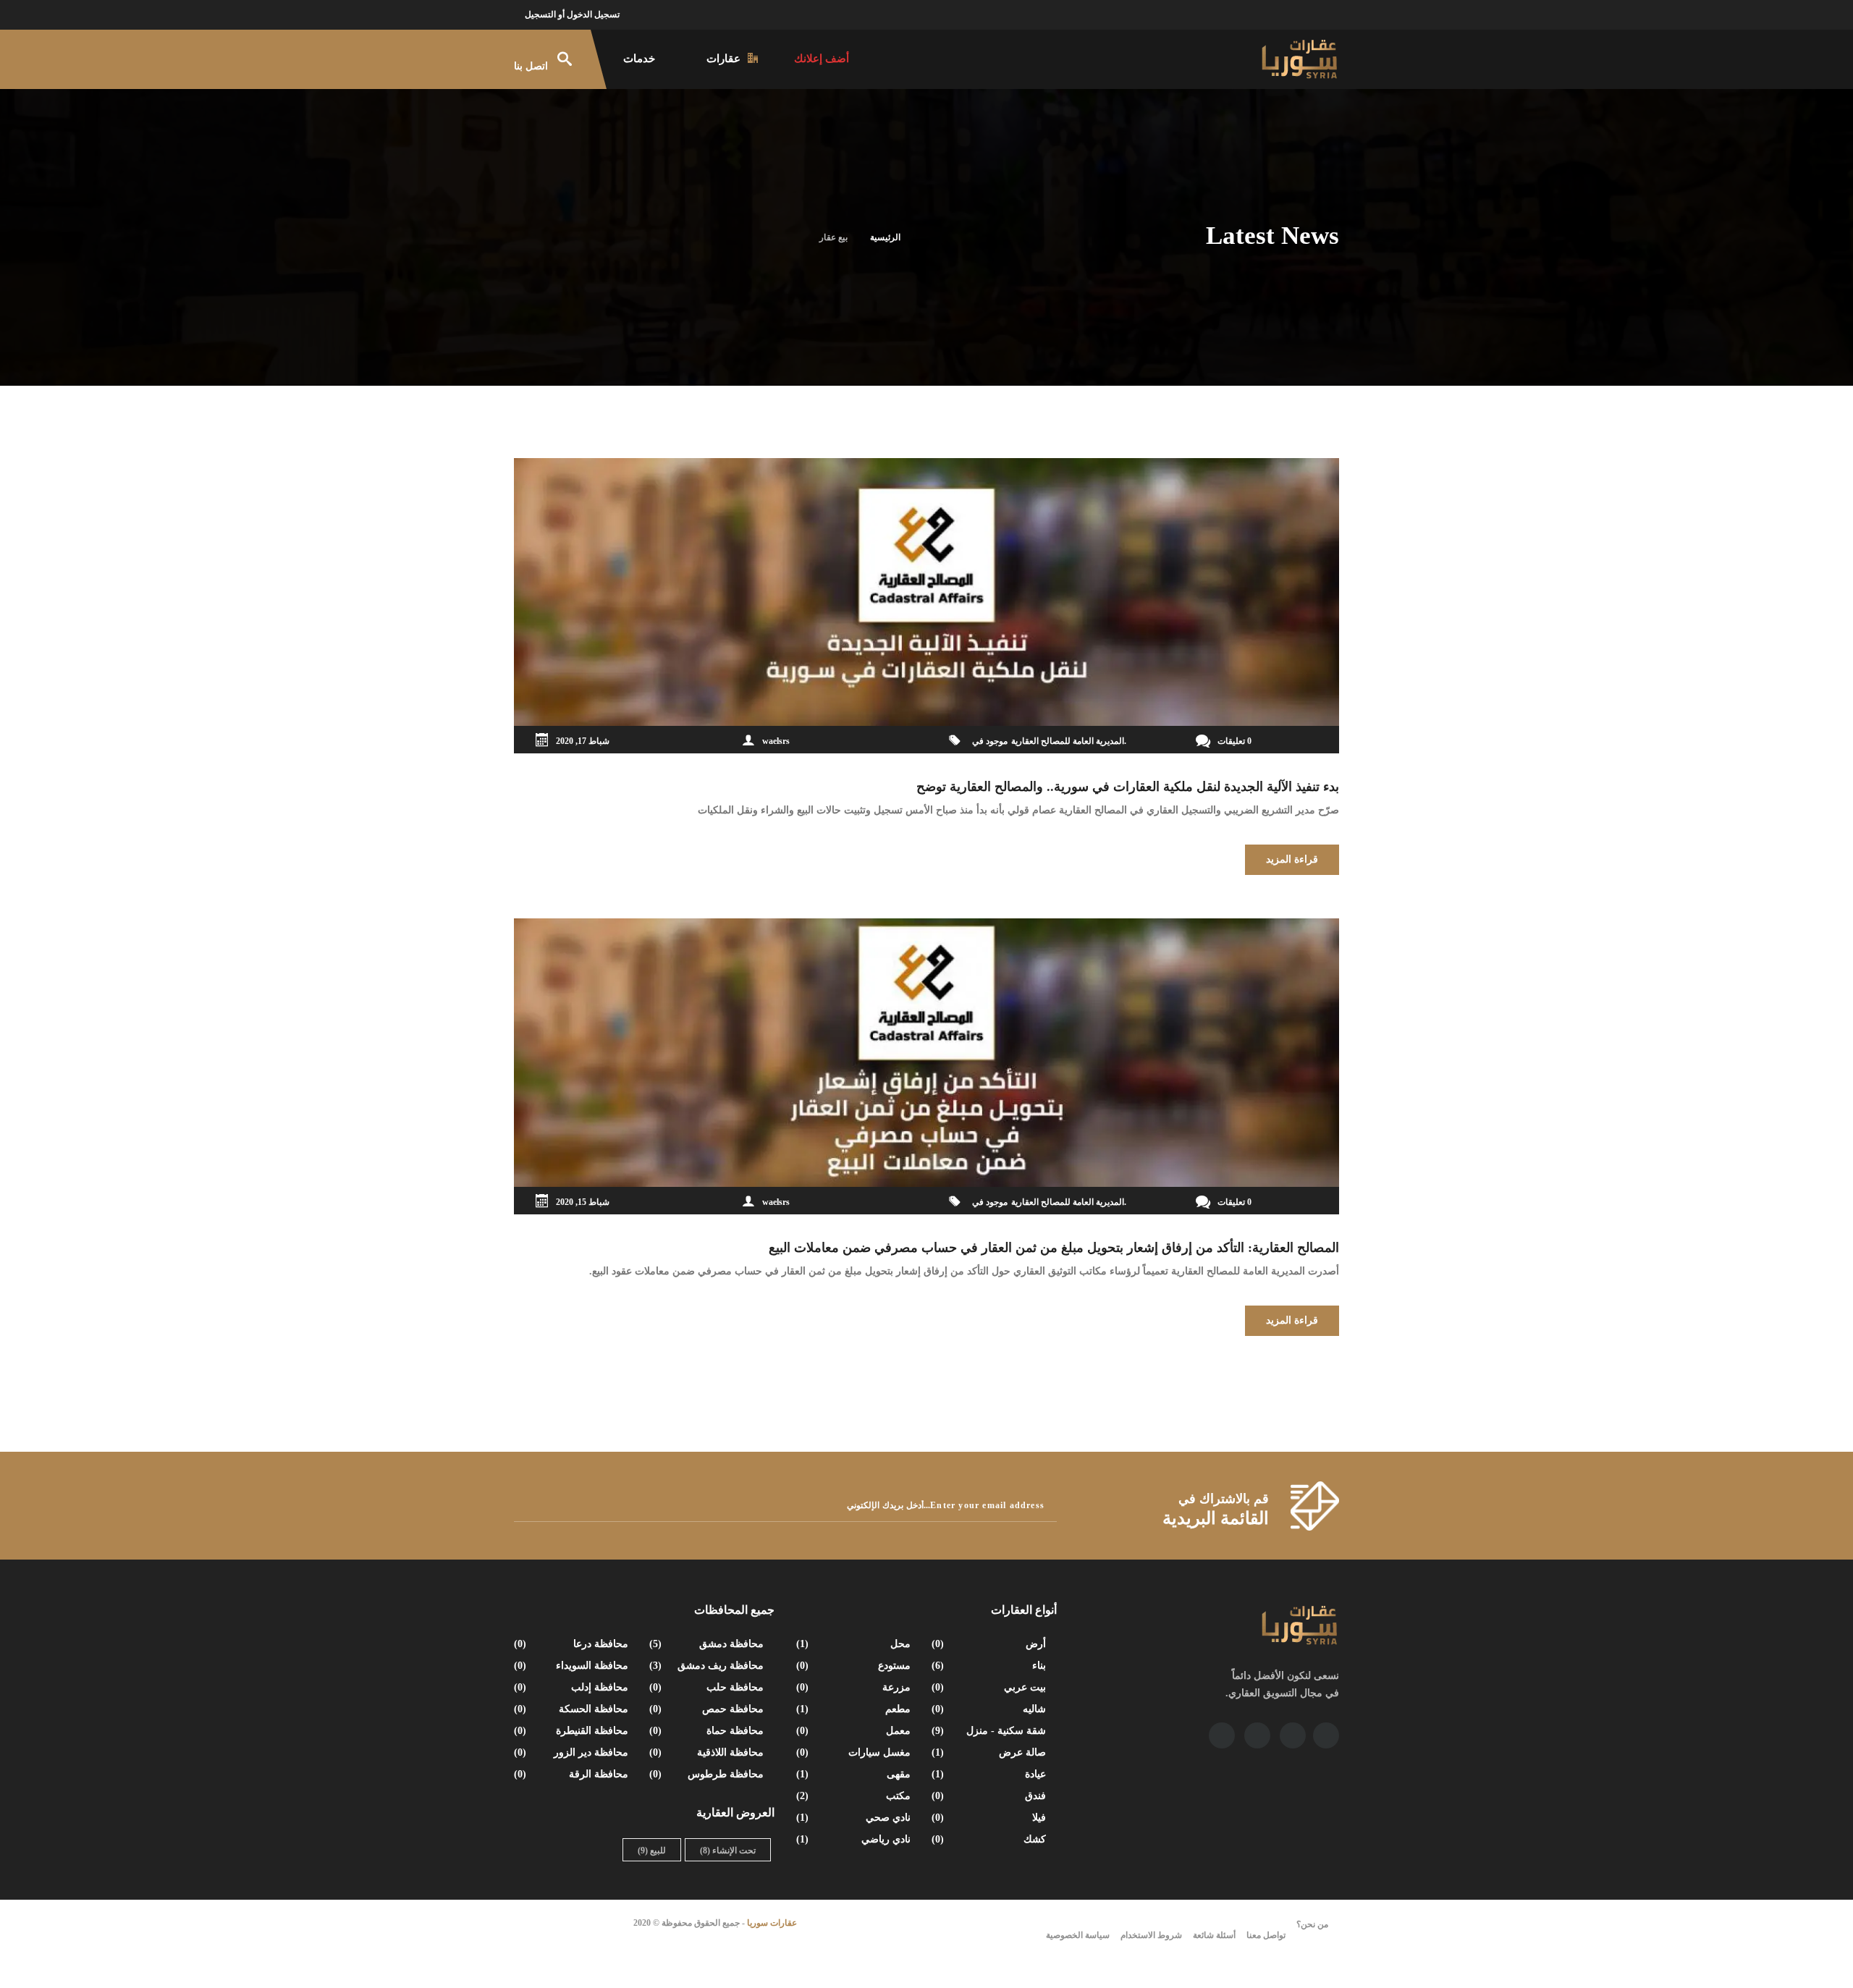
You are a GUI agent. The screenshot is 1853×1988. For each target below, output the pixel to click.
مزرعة (855, 1687)
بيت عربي (990, 1687)
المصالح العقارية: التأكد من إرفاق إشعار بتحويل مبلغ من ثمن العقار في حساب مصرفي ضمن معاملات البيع (1054, 1248)
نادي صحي (855, 1818)
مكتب (855, 1796)
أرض (990, 1644)
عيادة (990, 1774)
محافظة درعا (573, 1644)
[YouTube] (1293, 1735)
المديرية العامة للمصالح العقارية (1068, 741)
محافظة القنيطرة (573, 1731)
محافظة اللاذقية (708, 1752)
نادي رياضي (855, 1839)
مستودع (855, 1666)
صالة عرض (990, 1752)
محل (855, 1644)
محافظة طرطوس (708, 1774)
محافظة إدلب (573, 1687)
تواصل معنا (1266, 1935)
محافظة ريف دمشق (708, 1666)
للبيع (652, 1850)
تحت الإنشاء (728, 1850)
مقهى (855, 1774)
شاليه (990, 1709)
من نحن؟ (1312, 1924)
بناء (990, 1666)
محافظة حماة (708, 1731)
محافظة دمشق (708, 1644)
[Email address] (1222, 1735)
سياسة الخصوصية (1078, 1935)
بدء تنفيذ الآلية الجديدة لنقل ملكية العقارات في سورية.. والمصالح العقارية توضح (1128, 787)
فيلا (990, 1818)
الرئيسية (885, 237)
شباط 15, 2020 (583, 1202)
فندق (990, 1796)
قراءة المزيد (1292, 859)
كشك (990, 1839)
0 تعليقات (1234, 741)
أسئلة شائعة (1214, 1935)
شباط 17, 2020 (583, 741)
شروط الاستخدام (1151, 1935)
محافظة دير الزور (573, 1752)
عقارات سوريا (772, 1923)
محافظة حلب (708, 1687)
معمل (855, 1731)
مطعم (855, 1709)
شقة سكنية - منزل (990, 1731)
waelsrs (776, 741)
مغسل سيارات (855, 1752)
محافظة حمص (708, 1709)
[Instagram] (1257, 1735)
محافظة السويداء (573, 1666)
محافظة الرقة (573, 1774)
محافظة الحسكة (573, 1709)
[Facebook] (1326, 1735)
